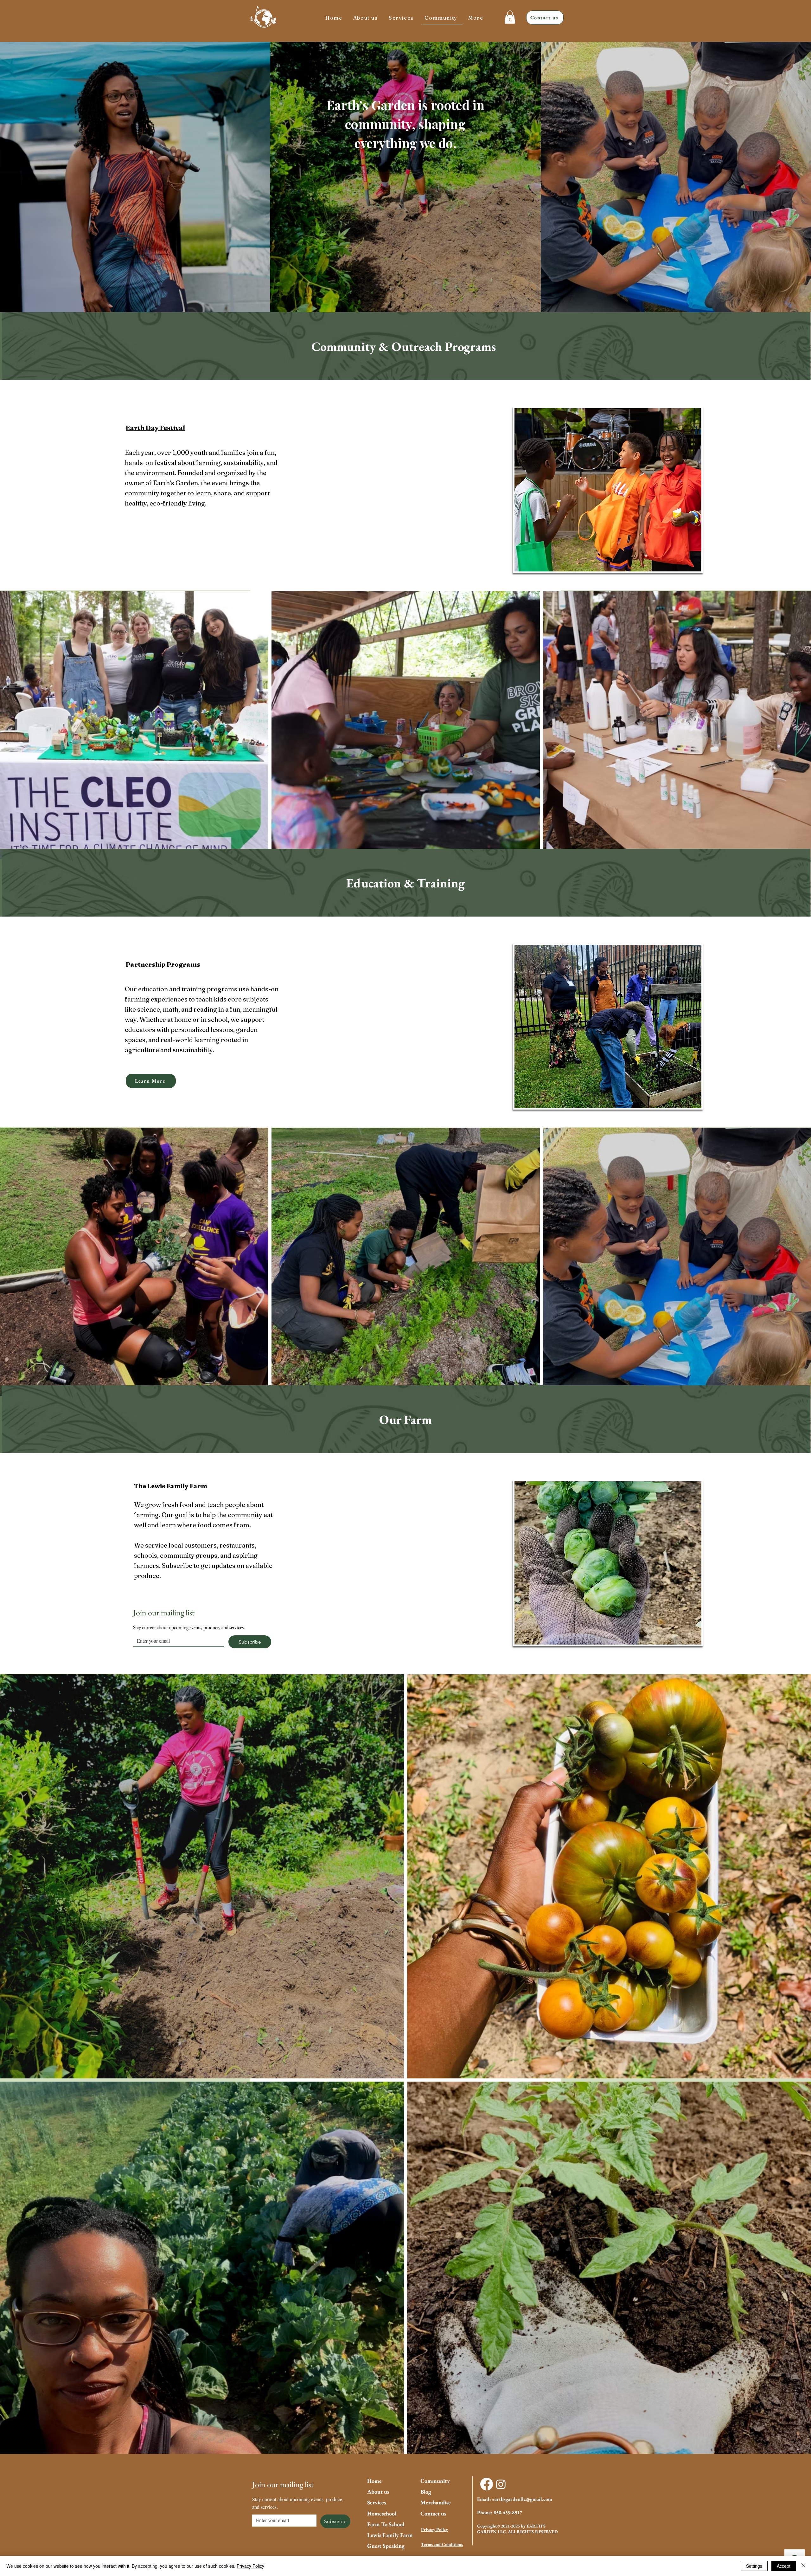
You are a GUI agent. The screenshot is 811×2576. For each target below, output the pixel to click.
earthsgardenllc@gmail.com (522, 2499)
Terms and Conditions (442, 2544)
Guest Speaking (386, 2546)
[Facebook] (487, 2484)
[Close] (803, 2566)
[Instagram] (501, 2484)
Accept (784, 2566)
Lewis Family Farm (390, 2535)
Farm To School (386, 2524)
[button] (477, 18)
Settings (754, 2566)
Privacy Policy (434, 2529)
